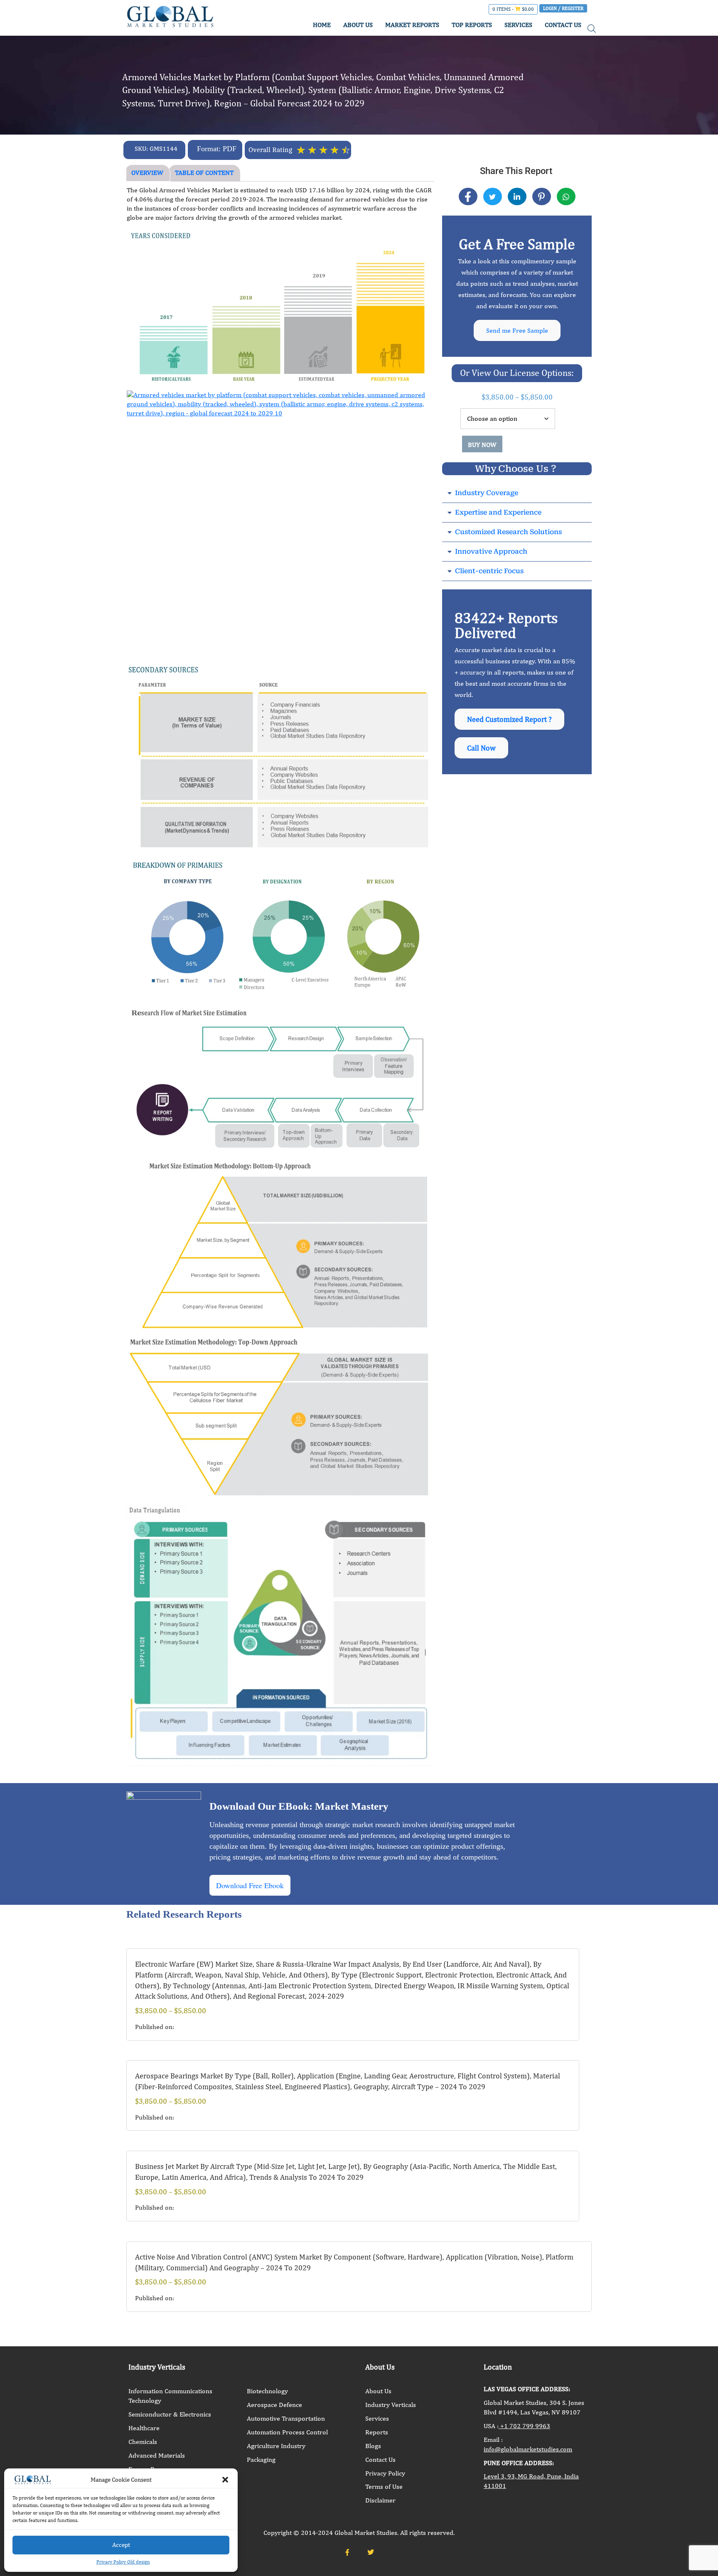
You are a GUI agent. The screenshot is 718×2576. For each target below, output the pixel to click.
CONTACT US (563, 25)
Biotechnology (267, 2391)
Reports (377, 2432)
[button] (225, 2480)
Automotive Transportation (286, 2418)
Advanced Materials (157, 2455)
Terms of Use (384, 2486)
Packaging (261, 2459)
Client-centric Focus (489, 571)
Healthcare (144, 2428)
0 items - (513, 9)
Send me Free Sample (517, 330)
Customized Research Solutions (508, 532)
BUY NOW (482, 445)
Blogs (373, 2446)
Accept (121, 2545)
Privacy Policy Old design (123, 2562)
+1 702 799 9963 (524, 2426)
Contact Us (380, 2459)
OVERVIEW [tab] (147, 173)
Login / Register (563, 8)
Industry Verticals (391, 2405)
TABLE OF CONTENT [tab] (204, 173)
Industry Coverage (487, 493)
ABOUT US (358, 25)
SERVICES (518, 25)
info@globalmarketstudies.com (528, 2449)
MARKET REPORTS (412, 25)
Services (377, 2418)
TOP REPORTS (472, 25)
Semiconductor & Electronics (170, 2414)
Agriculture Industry (276, 2446)
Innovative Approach (491, 551)
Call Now (481, 748)
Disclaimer (380, 2500)
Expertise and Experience (498, 512)
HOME (322, 25)
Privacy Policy (385, 2473)
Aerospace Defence (274, 2405)
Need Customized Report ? (509, 719)
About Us (378, 2391)
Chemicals (143, 2442)
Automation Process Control (287, 2432)
